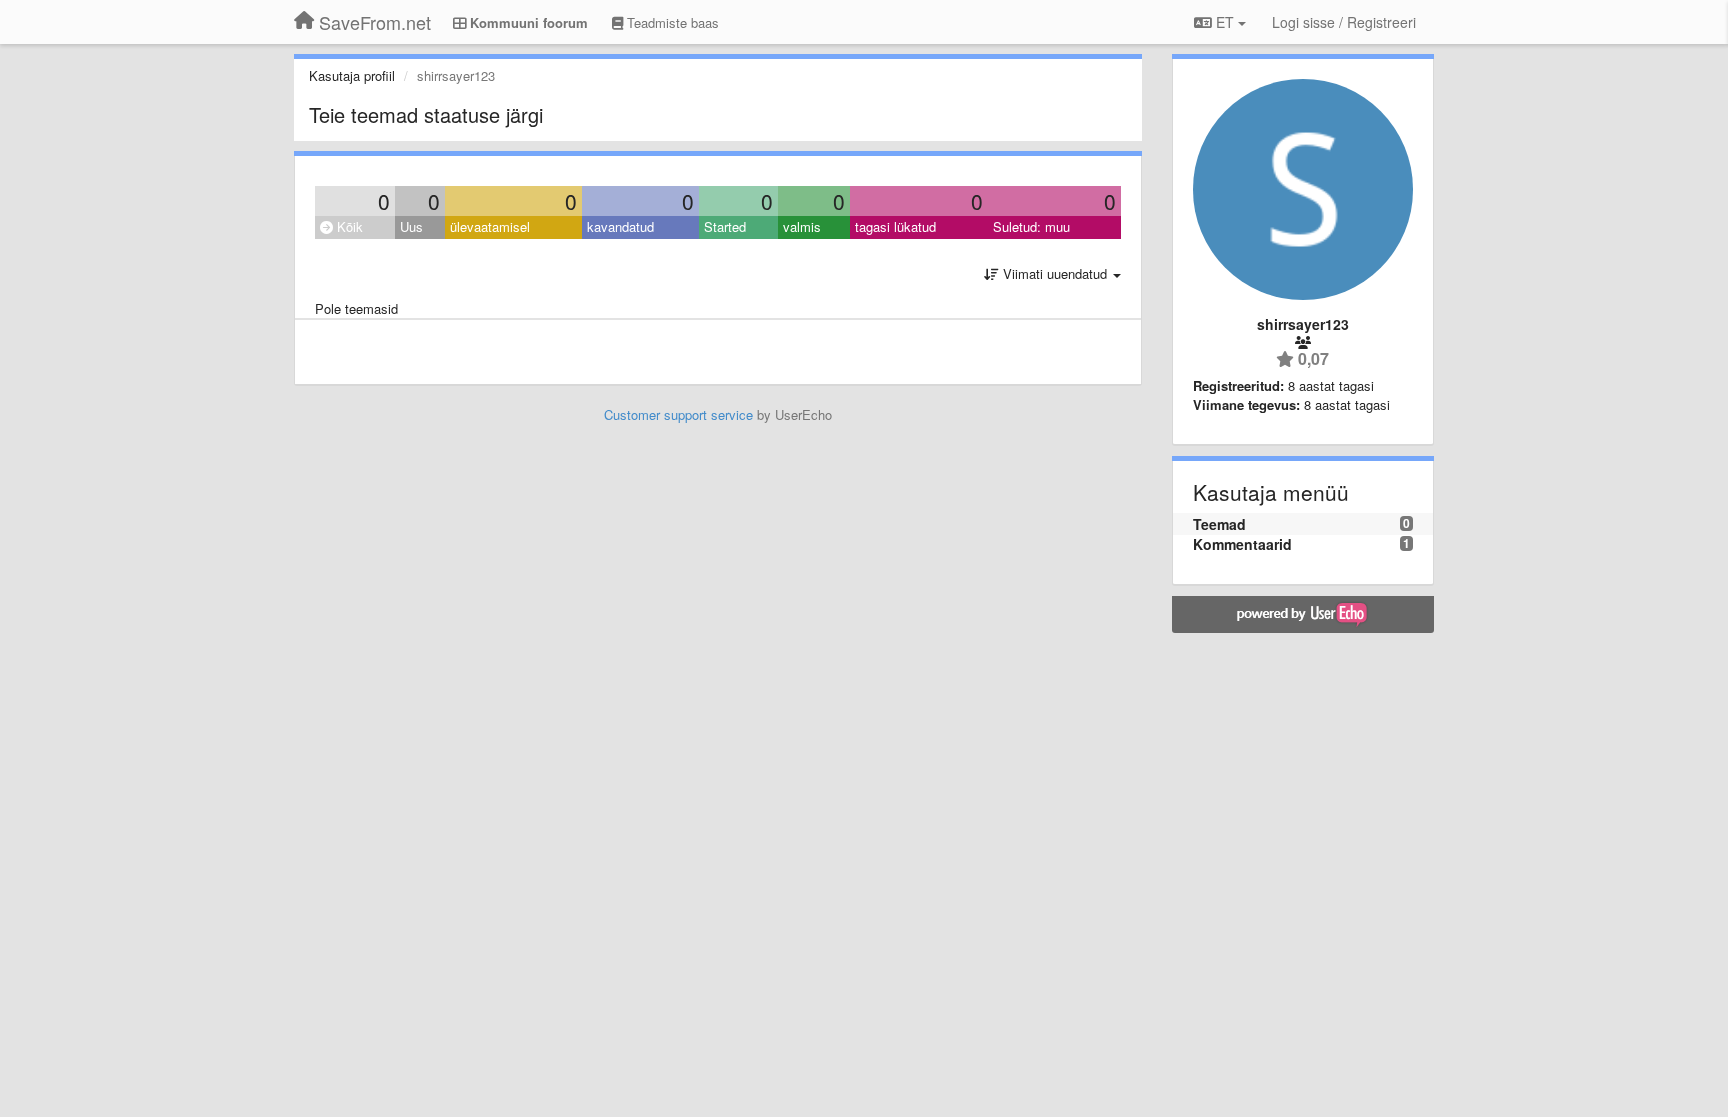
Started (725, 226)
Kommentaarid (1242, 544)
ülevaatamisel (490, 226)
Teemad (1219, 524)
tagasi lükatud (895, 226)
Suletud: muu (1031, 226)
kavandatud (620, 226)
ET (1225, 22)
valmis (802, 226)
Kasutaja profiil (352, 75)
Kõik (348, 226)
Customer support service (678, 414)
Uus (411, 226)
